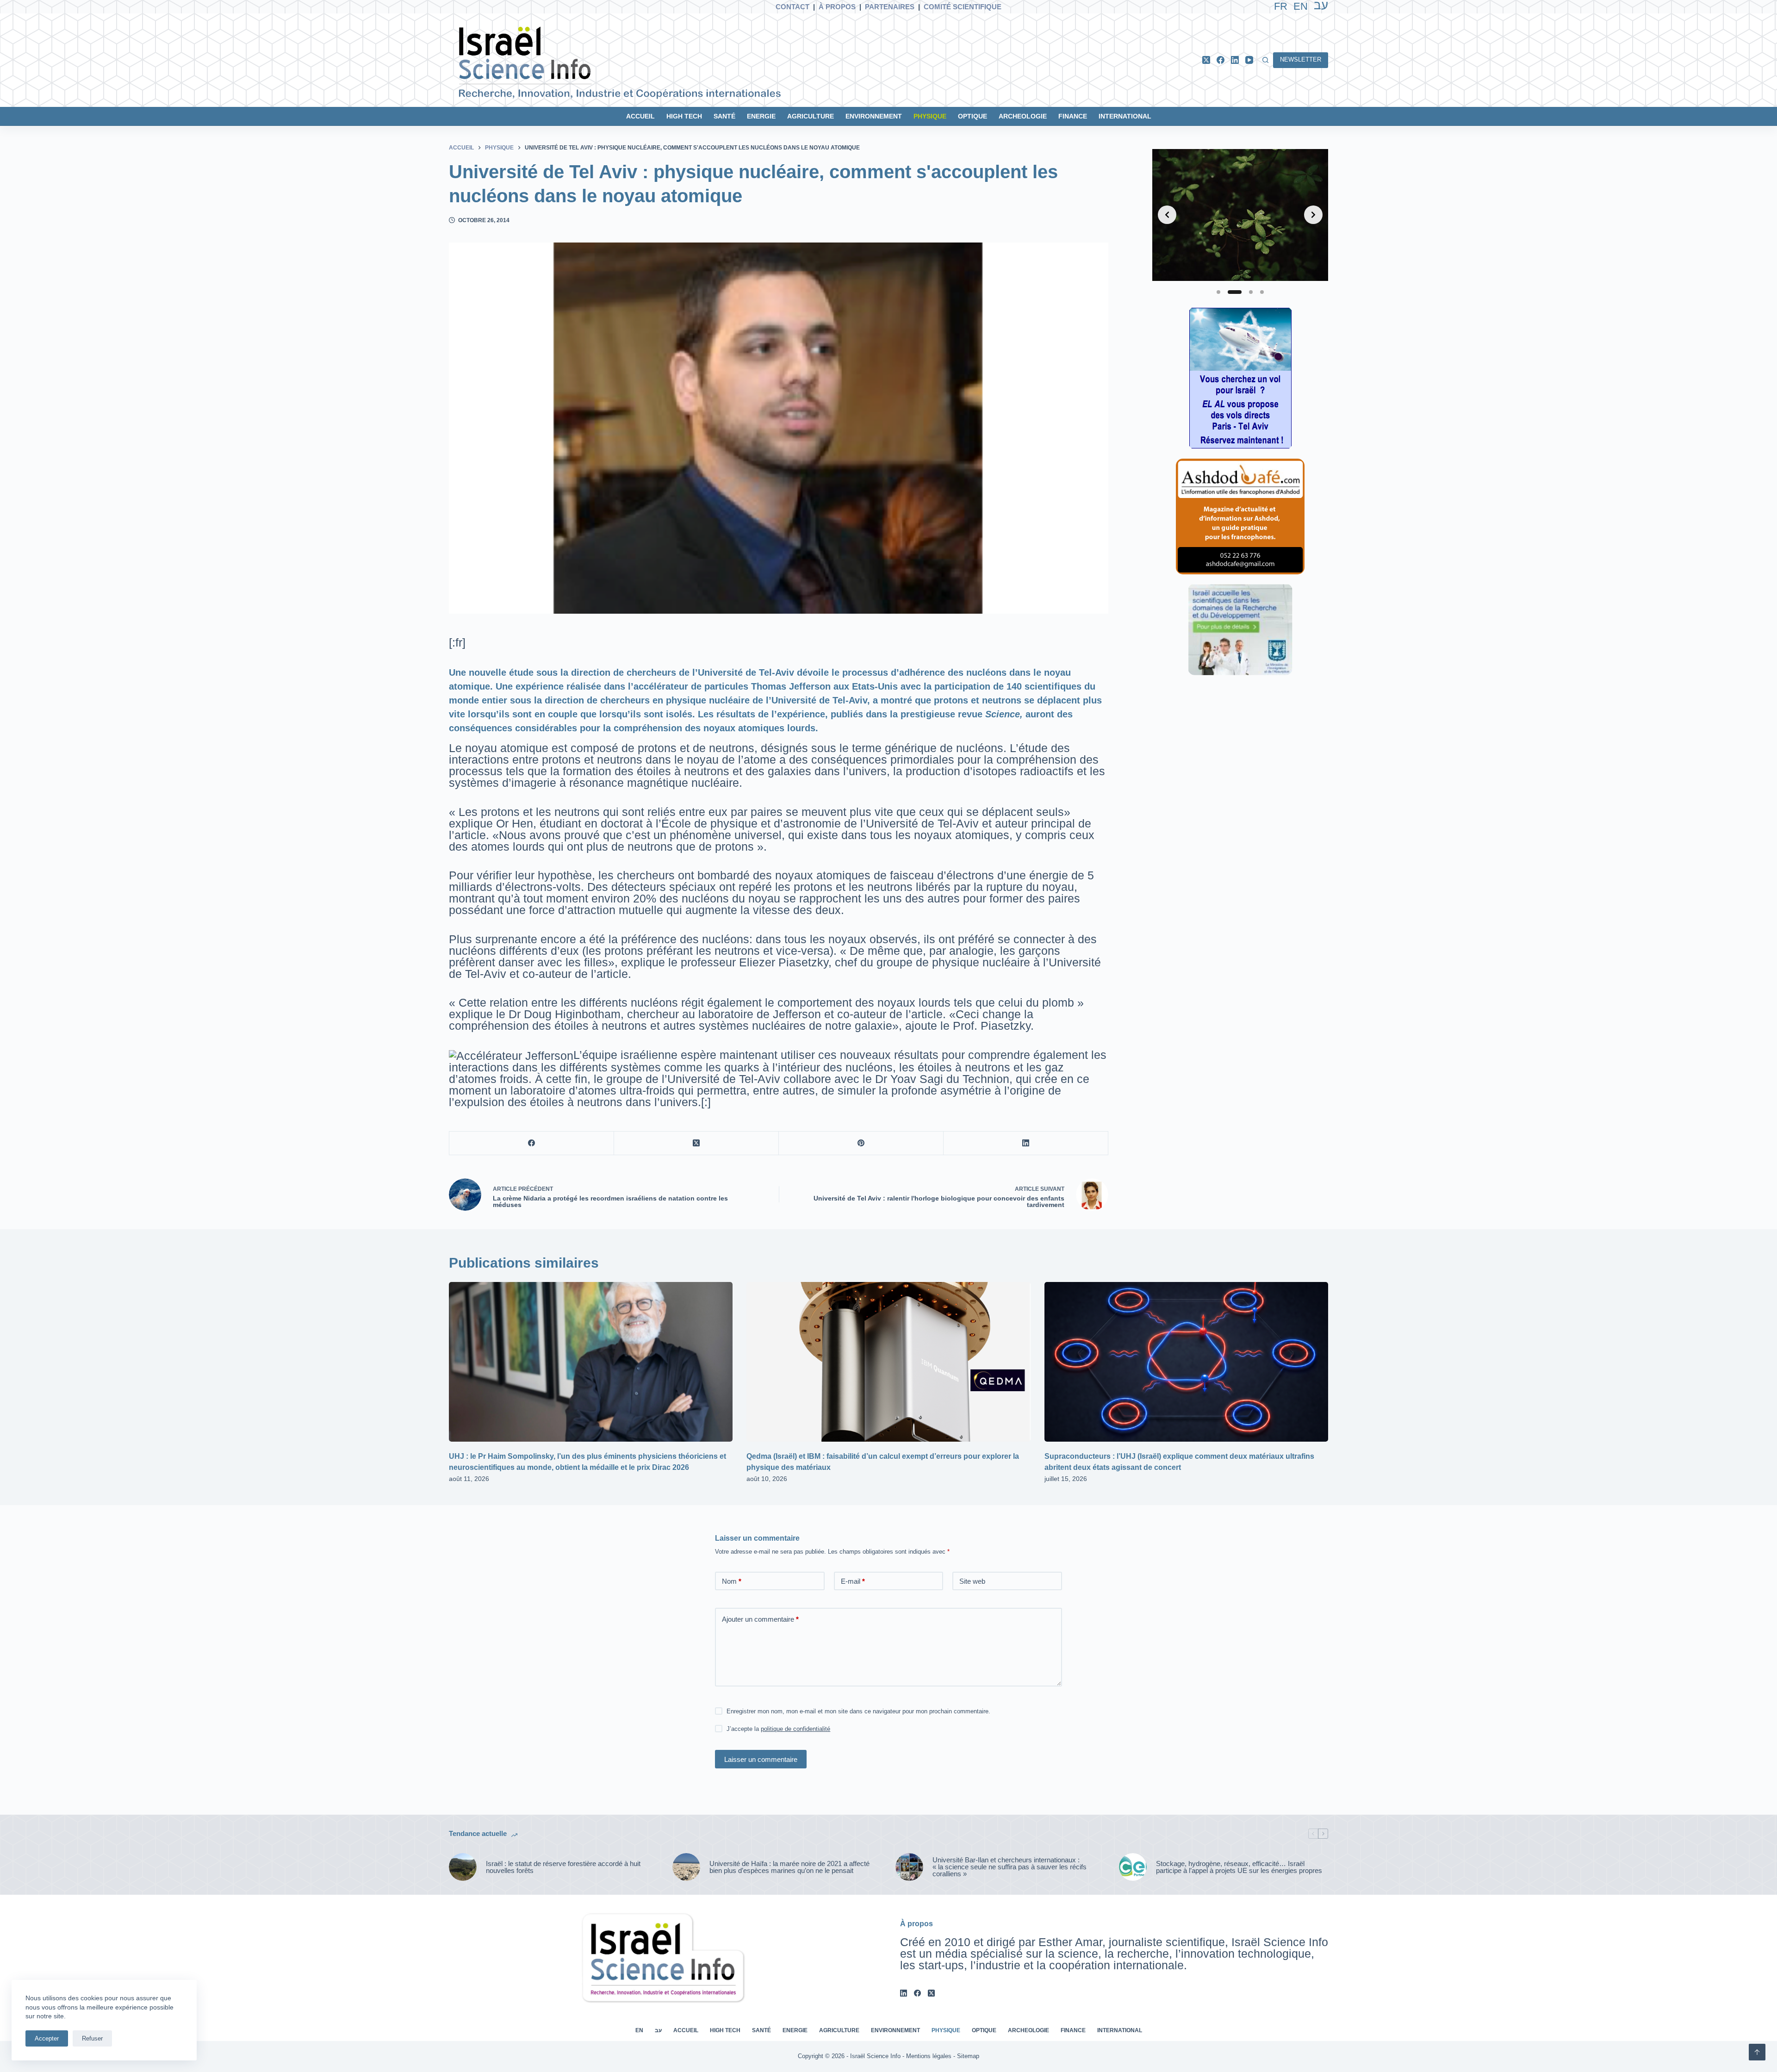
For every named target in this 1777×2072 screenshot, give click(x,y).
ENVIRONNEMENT (874, 116)
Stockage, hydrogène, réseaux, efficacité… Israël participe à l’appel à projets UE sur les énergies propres (1239, 1867)
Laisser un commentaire (761, 1759)
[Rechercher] (1265, 60)
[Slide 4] (1262, 292)
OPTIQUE (972, 116)
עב (658, 2030)
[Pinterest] (861, 1143)
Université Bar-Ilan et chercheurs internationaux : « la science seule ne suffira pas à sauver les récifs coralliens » (1010, 1867)
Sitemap (968, 2056)
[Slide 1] (1218, 292)
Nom (732, 1581)
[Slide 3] (1251, 292)
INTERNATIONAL (1125, 116)
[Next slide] (1313, 215)
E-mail (853, 1581)
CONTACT (792, 7)
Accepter (47, 2038)
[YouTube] (1249, 60)
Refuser (92, 2038)
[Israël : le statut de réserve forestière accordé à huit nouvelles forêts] (463, 1867)
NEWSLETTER (1301, 59)
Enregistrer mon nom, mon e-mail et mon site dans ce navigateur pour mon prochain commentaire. (858, 1711)
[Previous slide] (1167, 215)
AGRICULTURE (811, 116)
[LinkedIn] (1235, 60)
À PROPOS (837, 7)
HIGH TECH (684, 116)
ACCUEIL (640, 116)
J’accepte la (778, 1729)
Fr (1281, 6)
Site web (972, 1581)
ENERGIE (761, 116)
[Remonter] (1757, 2052)
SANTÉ (724, 116)
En (1301, 6)
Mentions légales (929, 2056)
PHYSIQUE (930, 116)
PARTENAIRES (890, 7)
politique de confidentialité (795, 1729)
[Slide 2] (1235, 292)
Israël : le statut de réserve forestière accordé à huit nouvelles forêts (563, 1867)
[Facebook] (1221, 60)
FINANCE (1073, 116)
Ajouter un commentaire (760, 1619)
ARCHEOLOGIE (1023, 116)
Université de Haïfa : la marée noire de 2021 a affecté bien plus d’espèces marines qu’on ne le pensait (789, 1867)
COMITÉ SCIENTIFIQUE (963, 7)
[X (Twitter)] (1206, 60)
